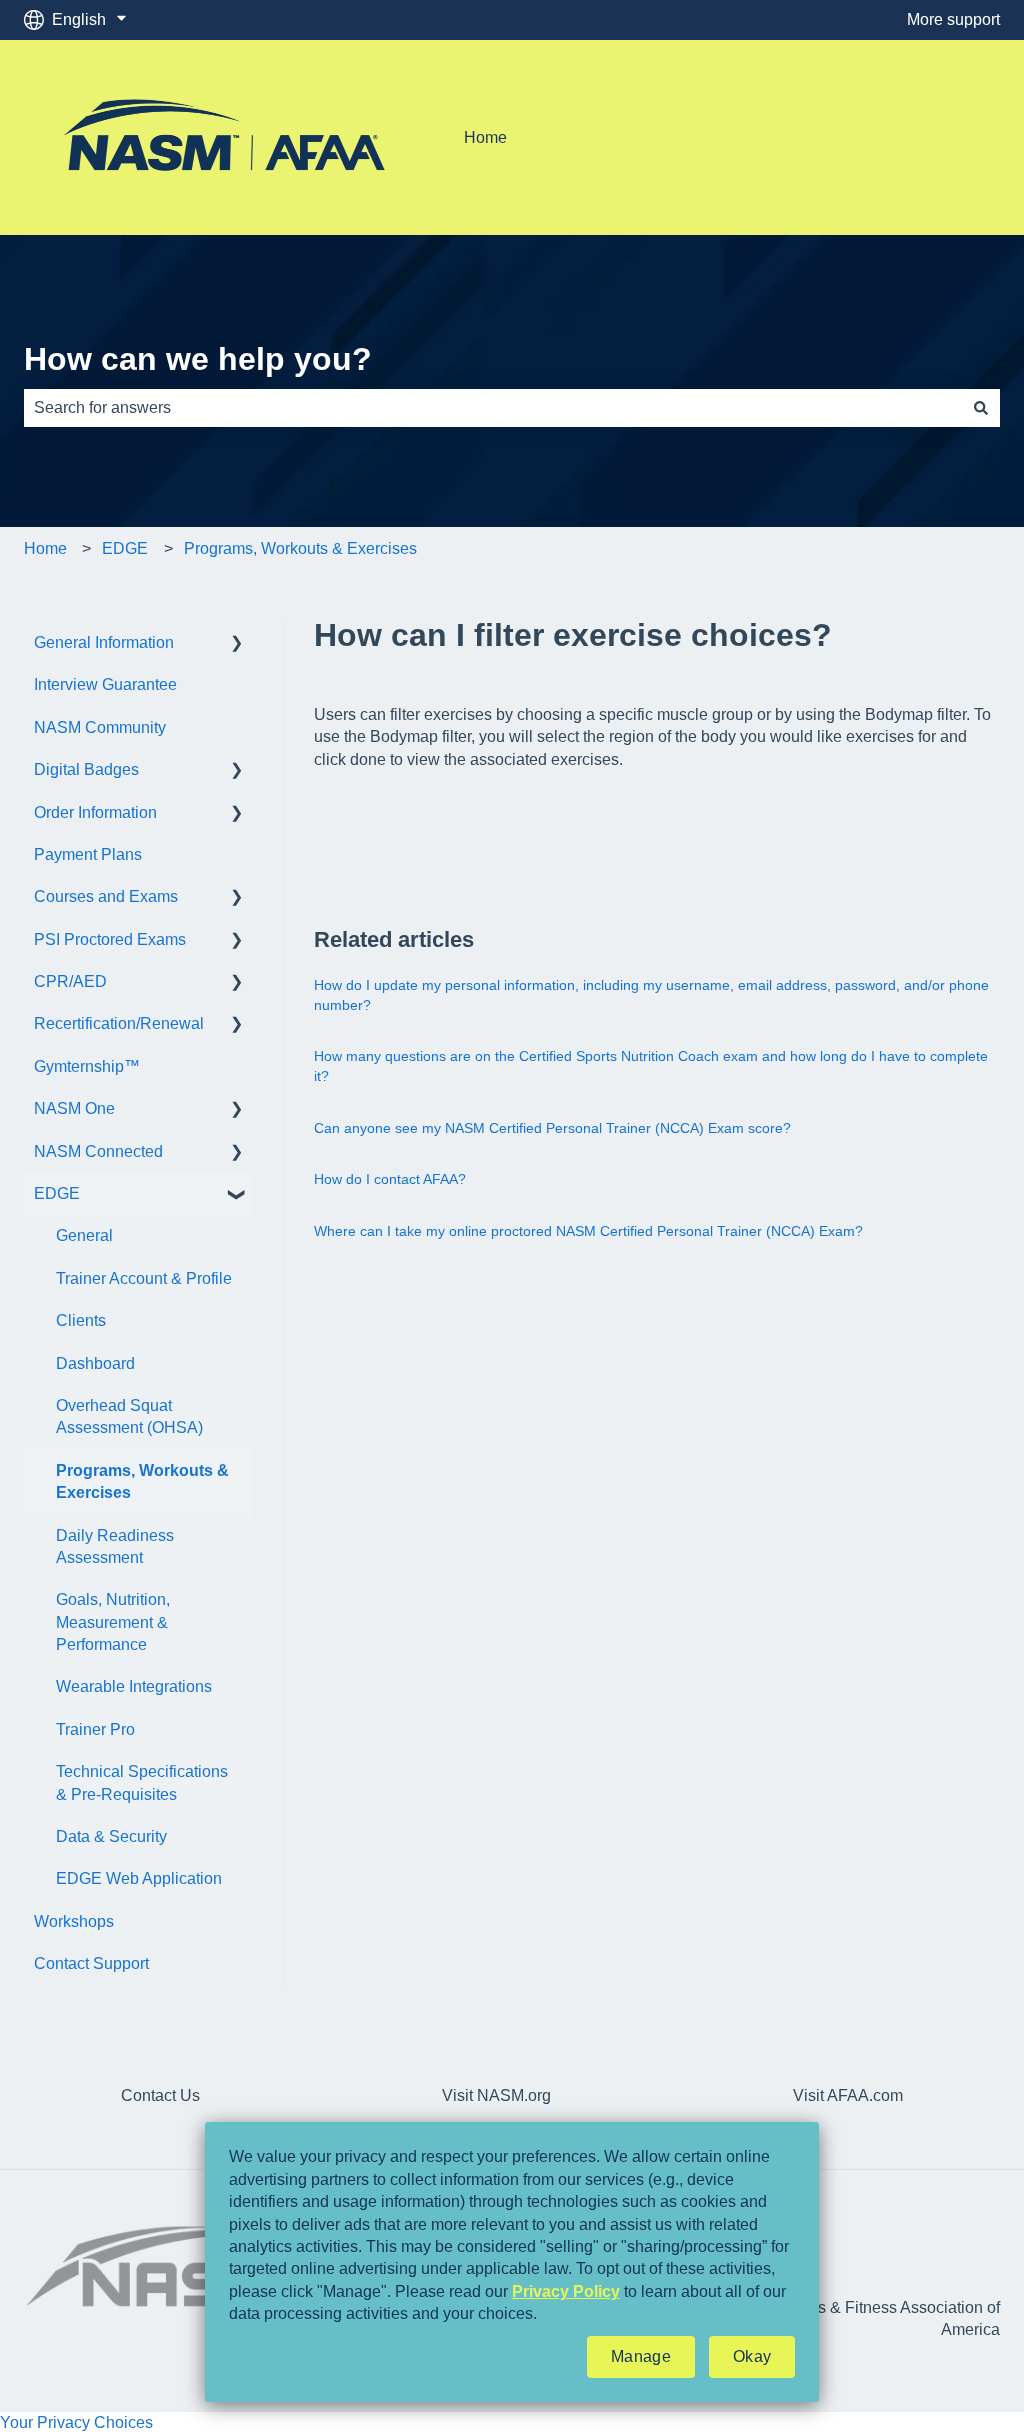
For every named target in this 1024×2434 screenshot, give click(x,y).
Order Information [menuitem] (95, 812)
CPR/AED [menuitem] (70, 981)
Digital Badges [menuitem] (86, 769)
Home (485, 137)
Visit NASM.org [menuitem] (496, 2095)
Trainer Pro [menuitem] (95, 1729)
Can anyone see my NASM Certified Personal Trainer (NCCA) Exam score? (552, 1128)
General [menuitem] (84, 1235)
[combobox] (493, 408)
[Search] (981, 408)
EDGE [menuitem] (57, 1193)
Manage (641, 2356)
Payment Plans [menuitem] (88, 854)
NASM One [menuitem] (74, 1108)
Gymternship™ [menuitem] (87, 1066)
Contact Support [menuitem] (91, 1963)
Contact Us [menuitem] (160, 2095)
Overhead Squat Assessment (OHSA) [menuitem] (129, 1416)
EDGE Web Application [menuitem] (139, 1878)
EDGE (125, 548)
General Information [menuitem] (104, 642)
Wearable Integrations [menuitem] (134, 1686)
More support (953, 19)
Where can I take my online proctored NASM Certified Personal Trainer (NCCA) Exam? (588, 1231)
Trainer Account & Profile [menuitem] (144, 1278)
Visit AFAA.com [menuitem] (848, 2095)
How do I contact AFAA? (390, 1179)
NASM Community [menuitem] (100, 727)
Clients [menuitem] (81, 1320)
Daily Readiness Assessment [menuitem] (115, 1546)
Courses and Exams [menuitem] (106, 896)
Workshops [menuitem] (74, 1921)
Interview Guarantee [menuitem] (105, 684)
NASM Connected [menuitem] (98, 1151)
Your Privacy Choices (76, 2422)
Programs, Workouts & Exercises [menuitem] (142, 1481)
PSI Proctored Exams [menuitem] (110, 939)
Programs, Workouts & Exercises (300, 548)
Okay (752, 2356)
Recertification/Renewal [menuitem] (119, 1023)
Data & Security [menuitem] (111, 1836)
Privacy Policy (566, 2291)
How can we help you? (198, 359)
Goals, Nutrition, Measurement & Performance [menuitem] (113, 1622)
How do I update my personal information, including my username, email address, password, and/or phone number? (651, 995)
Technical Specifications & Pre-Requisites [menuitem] (142, 1782)
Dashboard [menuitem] (95, 1363)
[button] (237, 644)
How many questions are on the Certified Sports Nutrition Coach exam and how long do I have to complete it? (651, 1066)
